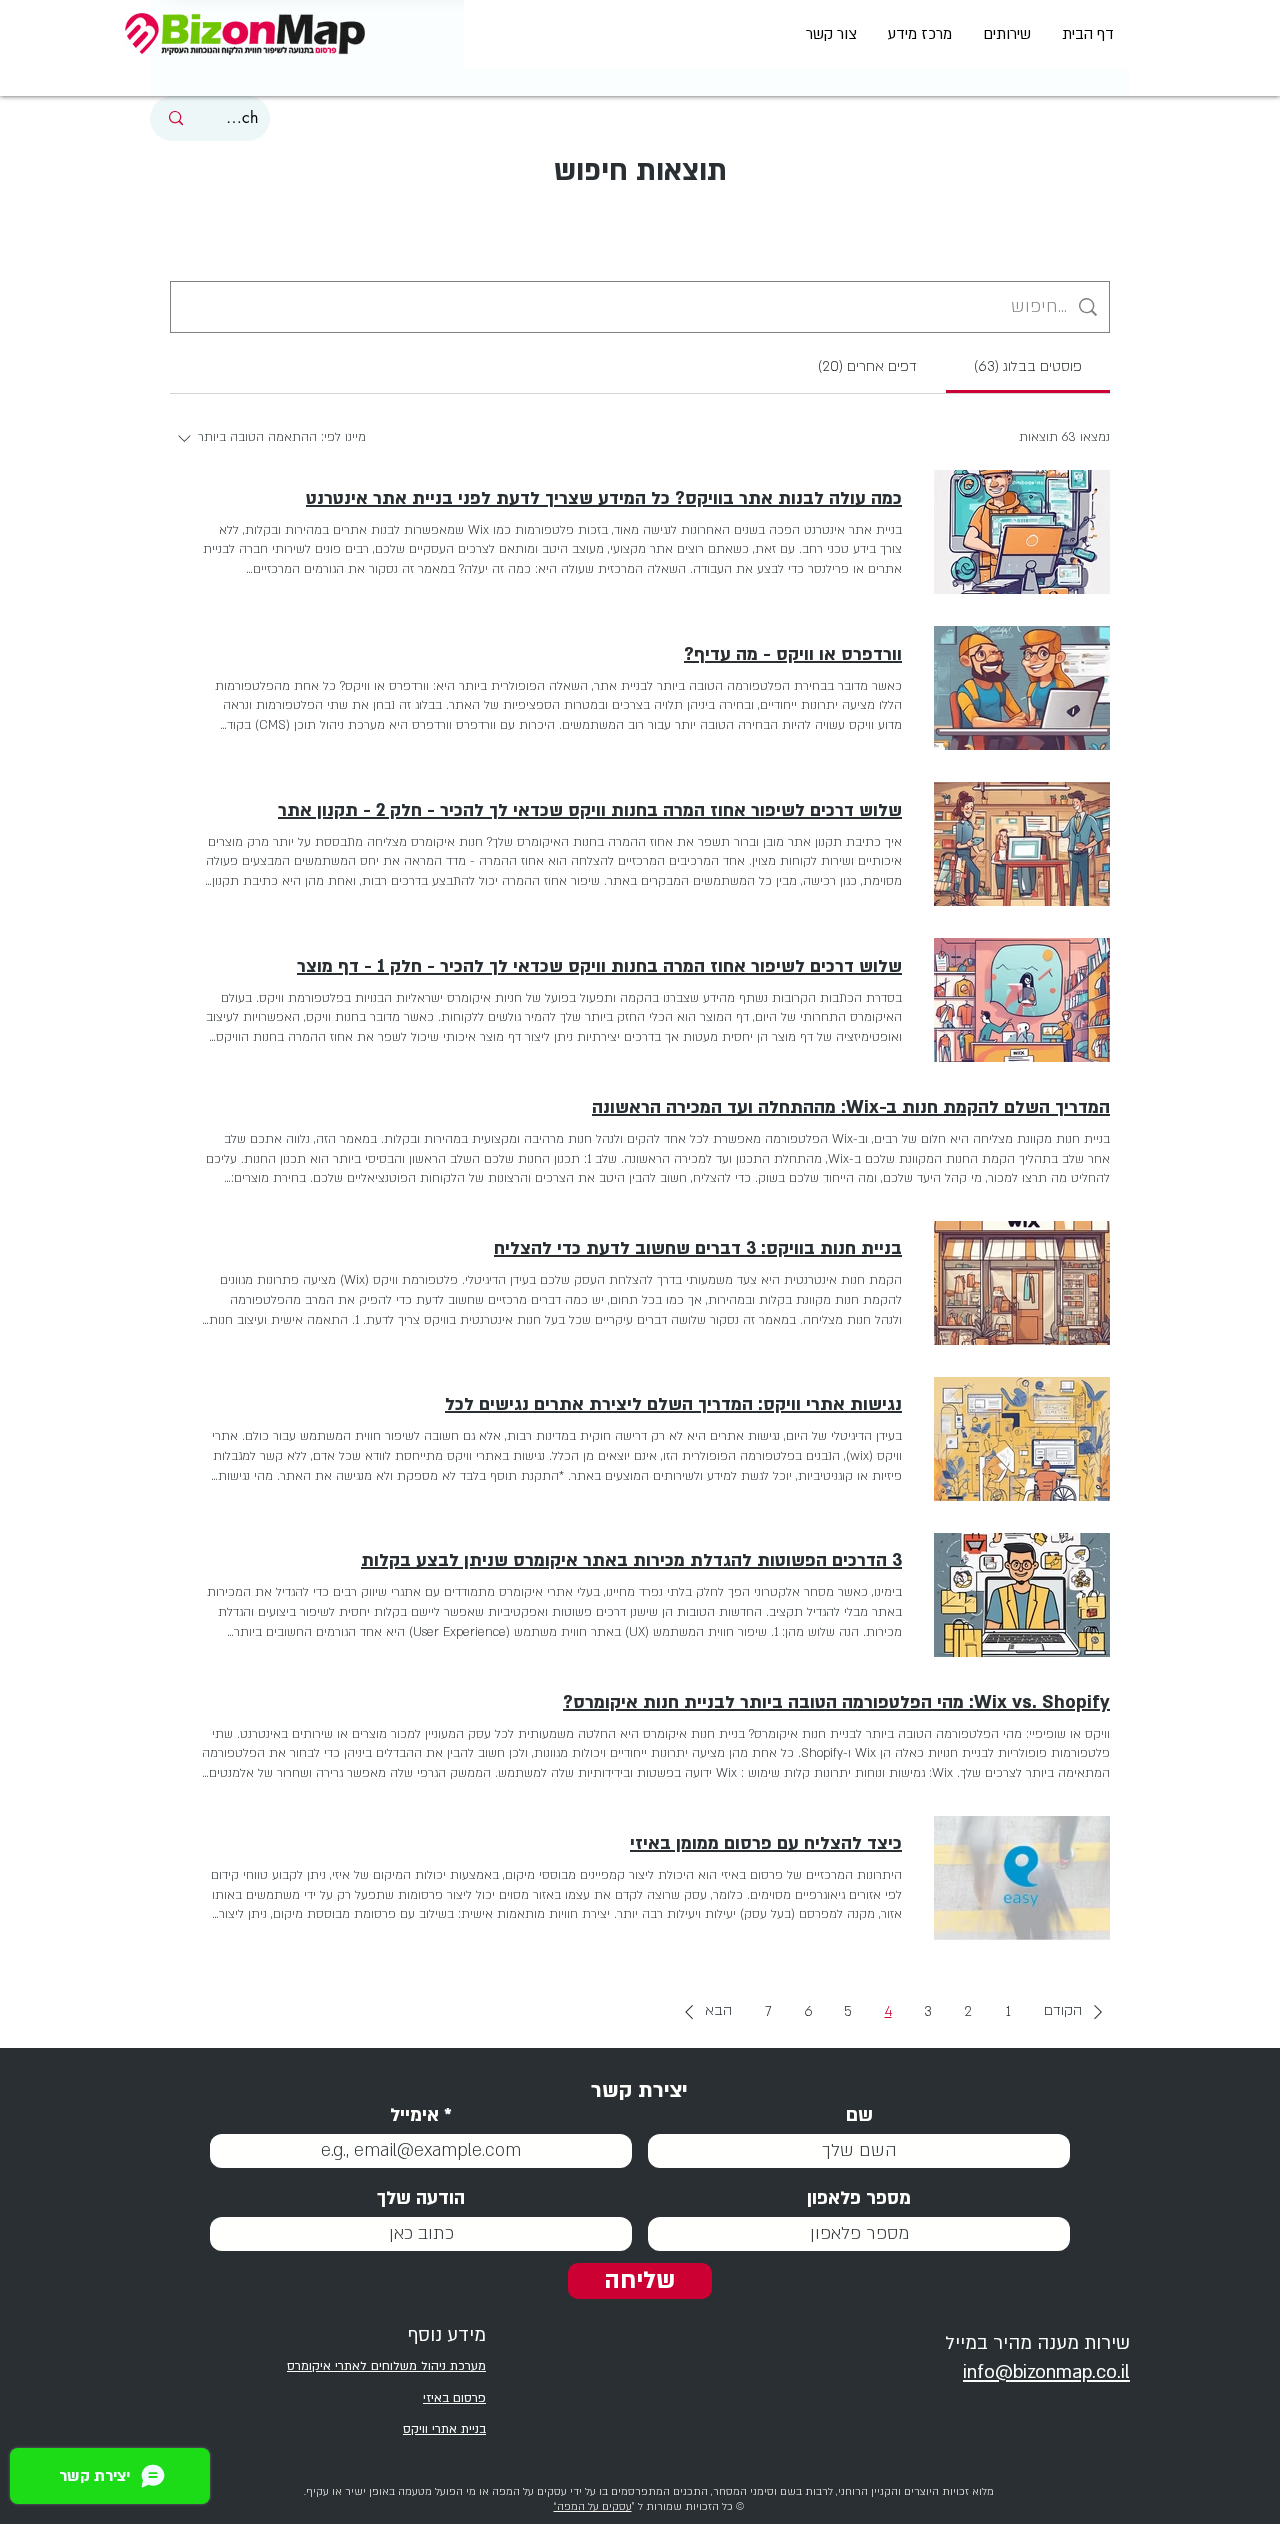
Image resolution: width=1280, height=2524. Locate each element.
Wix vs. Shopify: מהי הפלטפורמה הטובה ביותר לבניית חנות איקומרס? (836, 1702)
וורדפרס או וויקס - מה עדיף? (793, 654)
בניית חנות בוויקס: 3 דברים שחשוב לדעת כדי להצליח (698, 1248)
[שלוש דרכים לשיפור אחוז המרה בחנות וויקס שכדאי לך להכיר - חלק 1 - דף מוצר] (1022, 1000)
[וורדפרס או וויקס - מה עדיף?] (1022, 688)
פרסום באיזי (454, 2398)
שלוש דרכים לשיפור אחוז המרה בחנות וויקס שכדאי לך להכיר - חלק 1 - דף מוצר (599, 966)
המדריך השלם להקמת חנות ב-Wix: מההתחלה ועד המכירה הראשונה (851, 1107)
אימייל (414, 2115)
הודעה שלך (421, 2198)
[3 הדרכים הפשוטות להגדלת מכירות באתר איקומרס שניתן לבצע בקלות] (1022, 1595)
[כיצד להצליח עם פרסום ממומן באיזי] (1022, 1878)
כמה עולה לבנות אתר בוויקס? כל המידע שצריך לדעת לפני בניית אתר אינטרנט (604, 498)
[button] (1077, 2012)
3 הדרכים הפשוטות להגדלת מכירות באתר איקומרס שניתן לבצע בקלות (631, 1560)
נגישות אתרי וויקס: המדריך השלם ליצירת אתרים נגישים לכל (673, 1404)
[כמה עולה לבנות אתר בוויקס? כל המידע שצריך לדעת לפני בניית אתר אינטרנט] (1022, 532)
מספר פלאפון (859, 2198)
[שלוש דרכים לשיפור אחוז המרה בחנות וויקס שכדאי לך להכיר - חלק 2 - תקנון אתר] (1022, 844)
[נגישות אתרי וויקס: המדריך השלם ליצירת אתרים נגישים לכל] (1022, 1439)
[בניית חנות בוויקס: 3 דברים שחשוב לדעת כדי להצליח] (1022, 1283)
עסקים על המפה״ (593, 2507)
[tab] (1028, 367)
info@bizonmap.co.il (1046, 2372)
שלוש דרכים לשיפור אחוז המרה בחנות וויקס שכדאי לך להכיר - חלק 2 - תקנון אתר (590, 810)
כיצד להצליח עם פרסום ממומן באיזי (766, 1843)
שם (859, 2115)
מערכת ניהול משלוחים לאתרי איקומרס (386, 2366)
